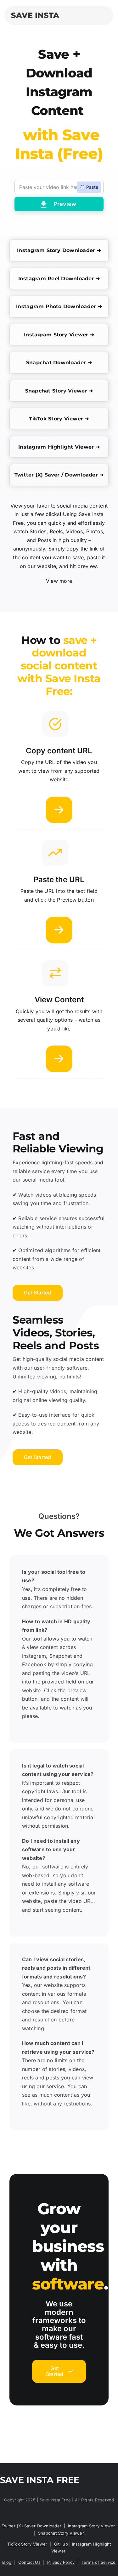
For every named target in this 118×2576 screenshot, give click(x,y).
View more (59, 581)
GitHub (61, 2544)
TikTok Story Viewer (27, 2544)
